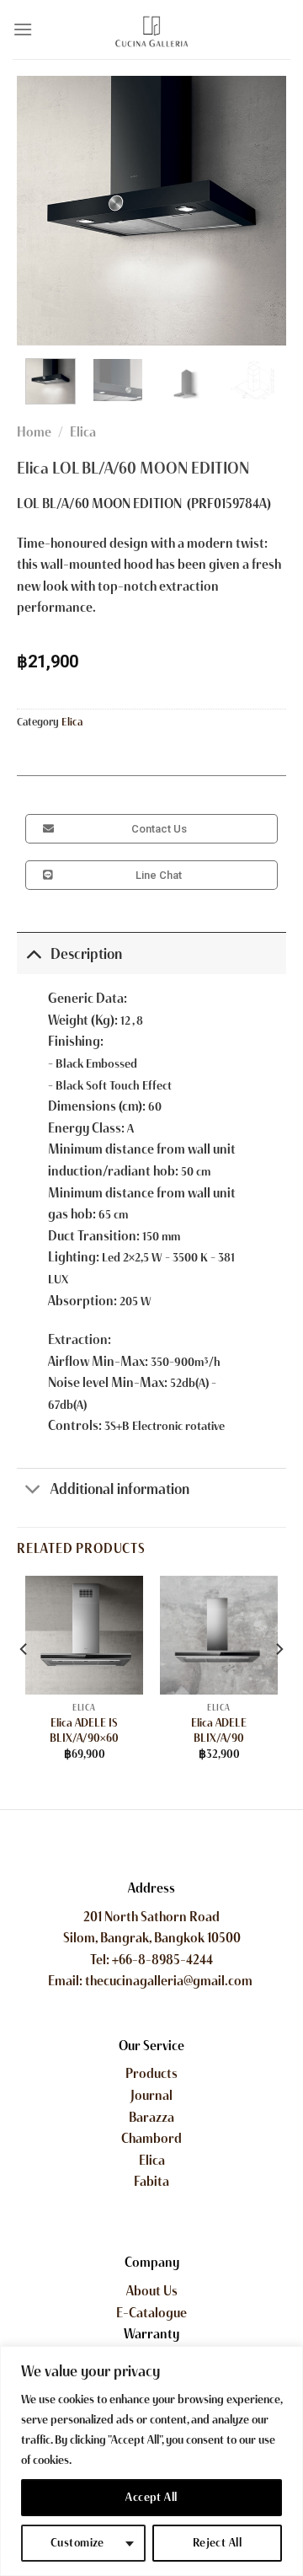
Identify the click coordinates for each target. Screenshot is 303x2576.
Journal (151, 2095)
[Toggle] (33, 953)
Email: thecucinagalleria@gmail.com (151, 1981)
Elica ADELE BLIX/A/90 (219, 1730)
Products (151, 2073)
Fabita (151, 2181)
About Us (152, 2291)
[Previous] (44, 211)
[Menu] (23, 29)
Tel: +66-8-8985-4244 (151, 1960)
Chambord (151, 2138)
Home (34, 432)
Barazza (151, 2117)
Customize (77, 2543)
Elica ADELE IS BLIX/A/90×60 (84, 1730)
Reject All (217, 2543)
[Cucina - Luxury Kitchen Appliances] (151, 29)
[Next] (259, 211)
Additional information (120, 1489)
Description (86, 954)
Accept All (151, 2497)
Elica (83, 432)
